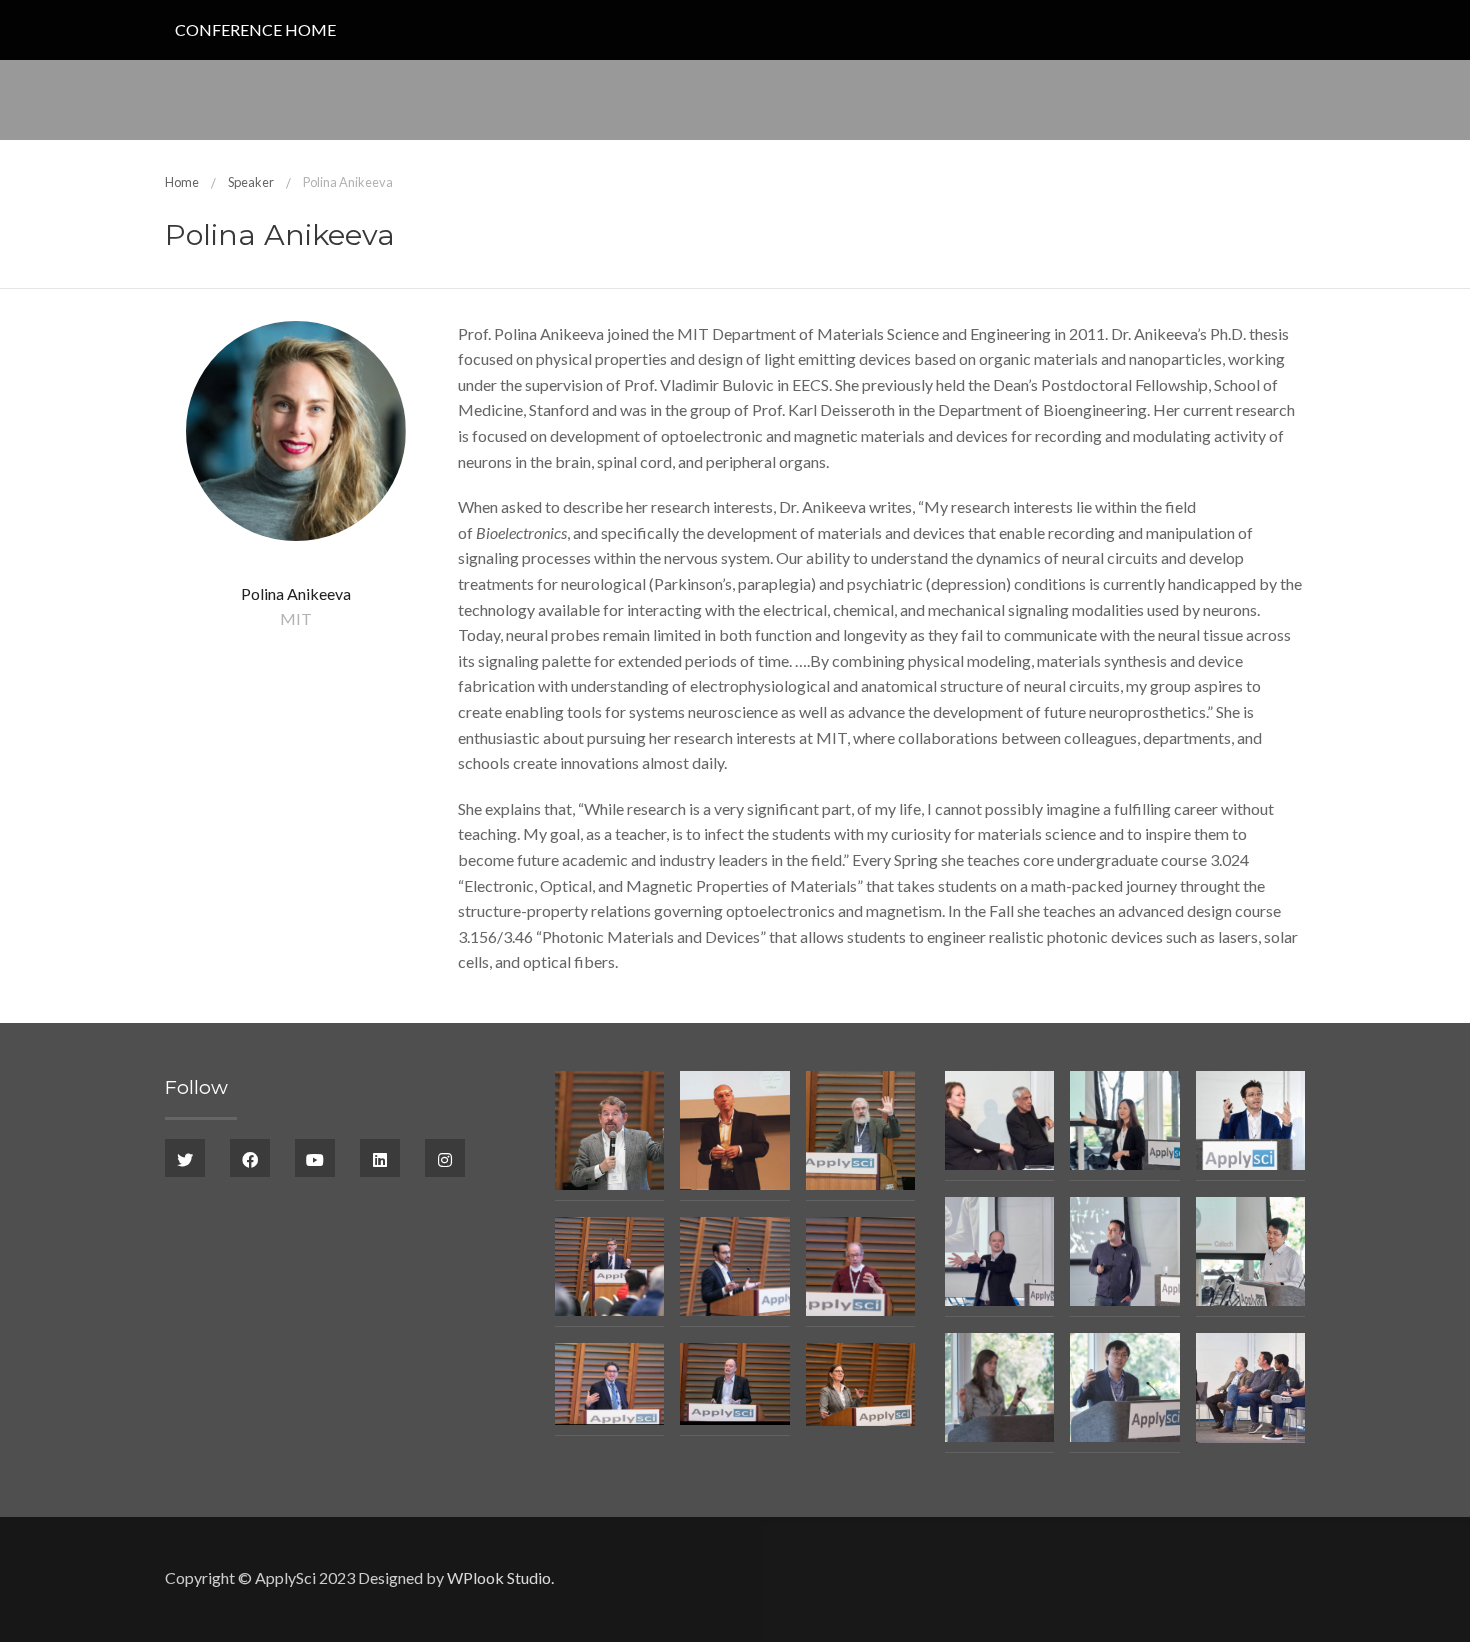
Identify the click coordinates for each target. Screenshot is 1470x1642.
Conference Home (255, 29)
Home (182, 182)
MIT (296, 618)
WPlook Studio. (500, 1577)
